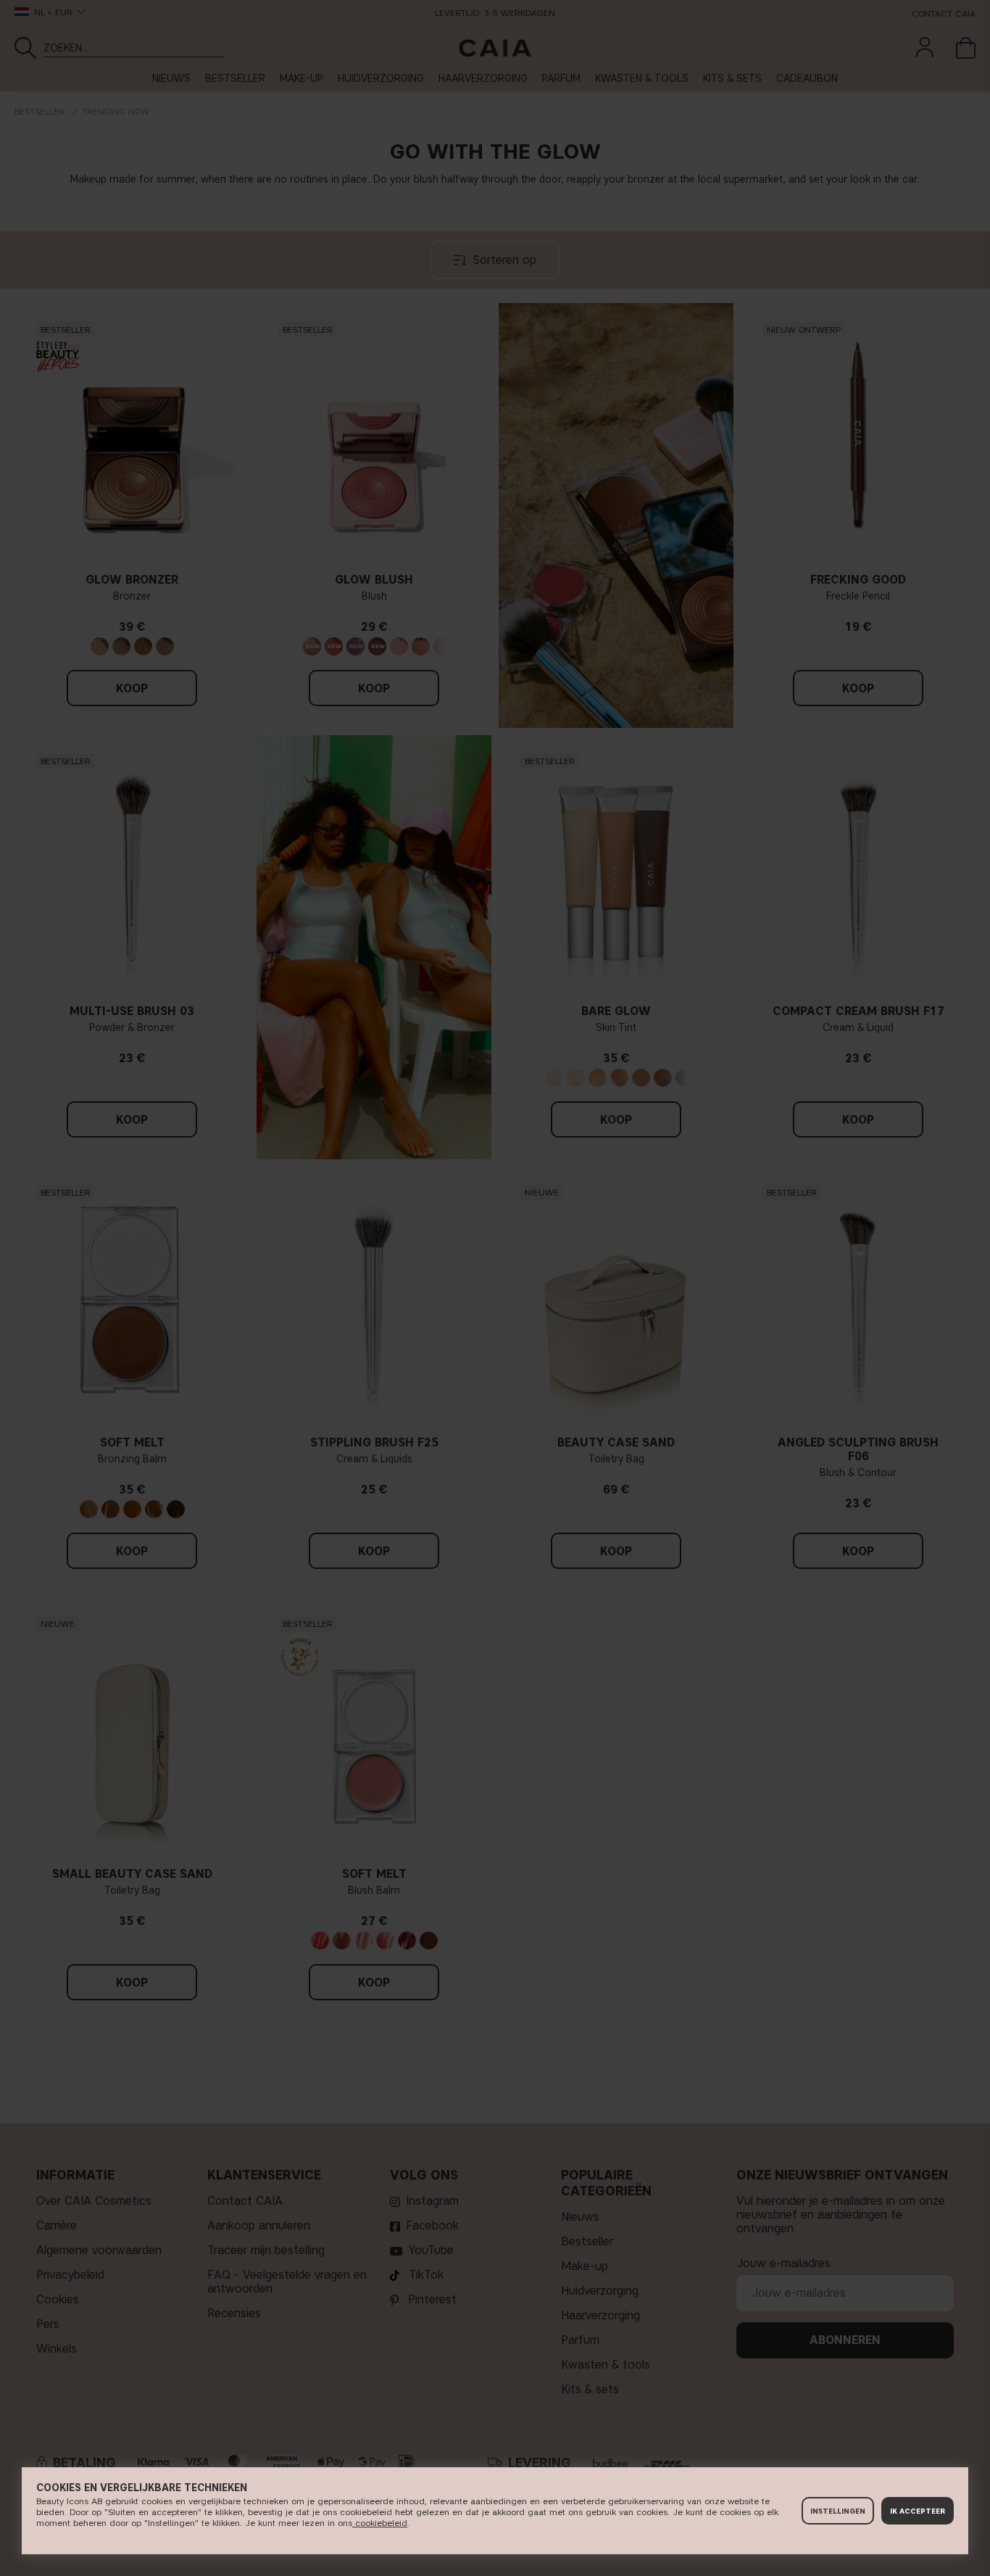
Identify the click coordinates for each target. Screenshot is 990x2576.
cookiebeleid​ (380, 2523)
